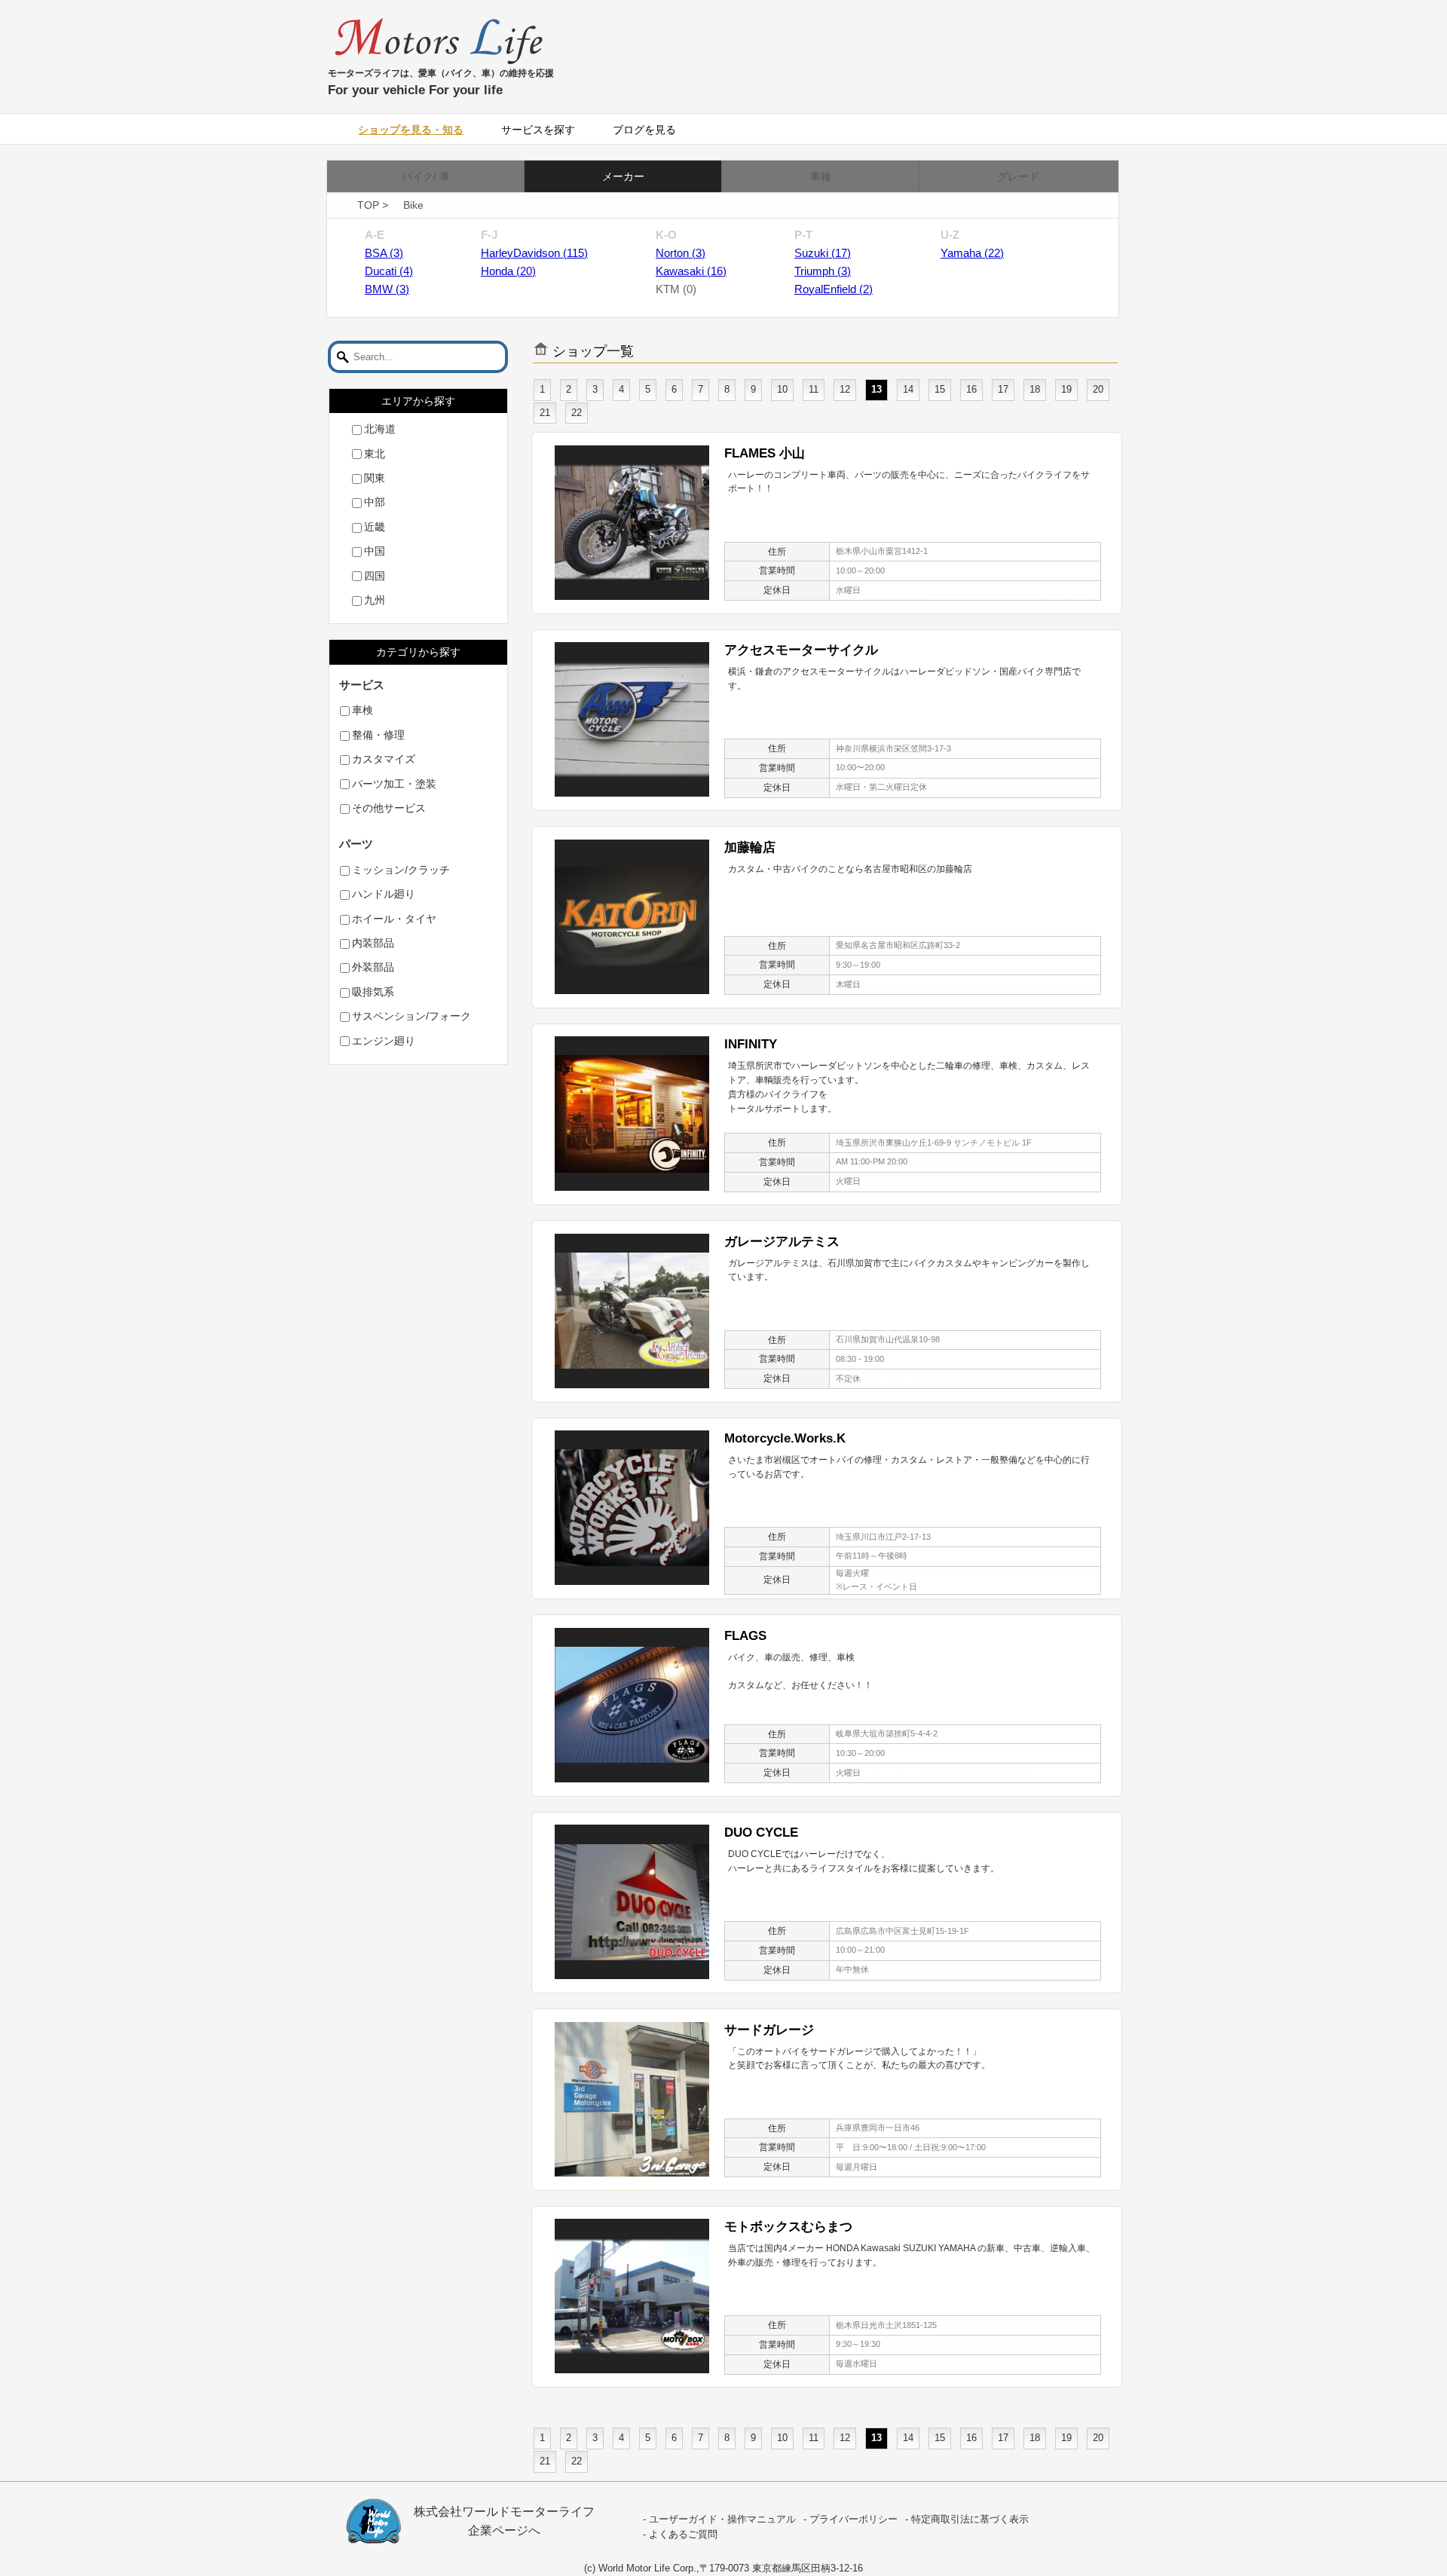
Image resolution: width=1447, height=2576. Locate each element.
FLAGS (745, 1635)
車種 (821, 176)
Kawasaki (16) (691, 271)
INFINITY (751, 1044)
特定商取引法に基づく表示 (970, 2519)
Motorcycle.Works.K (785, 1438)
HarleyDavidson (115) (534, 253)
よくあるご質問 (683, 2535)
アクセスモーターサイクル (801, 650)
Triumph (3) (823, 271)
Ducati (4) (389, 271)
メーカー (623, 176)
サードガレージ (769, 2030)
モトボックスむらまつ (788, 2226)
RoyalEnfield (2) (834, 289)
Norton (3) (681, 253)
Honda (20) (508, 271)
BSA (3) (384, 253)
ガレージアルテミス (782, 1241)
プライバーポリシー (854, 2519)
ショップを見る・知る (411, 130)
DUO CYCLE (761, 1832)
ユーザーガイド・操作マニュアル (722, 2519)
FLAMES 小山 (765, 453)
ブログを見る (644, 130)
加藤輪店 (750, 847)
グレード (1018, 176)
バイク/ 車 (426, 176)
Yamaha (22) (972, 253)
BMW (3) (387, 289)
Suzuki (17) (823, 253)
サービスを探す (538, 130)
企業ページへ (504, 2530)
